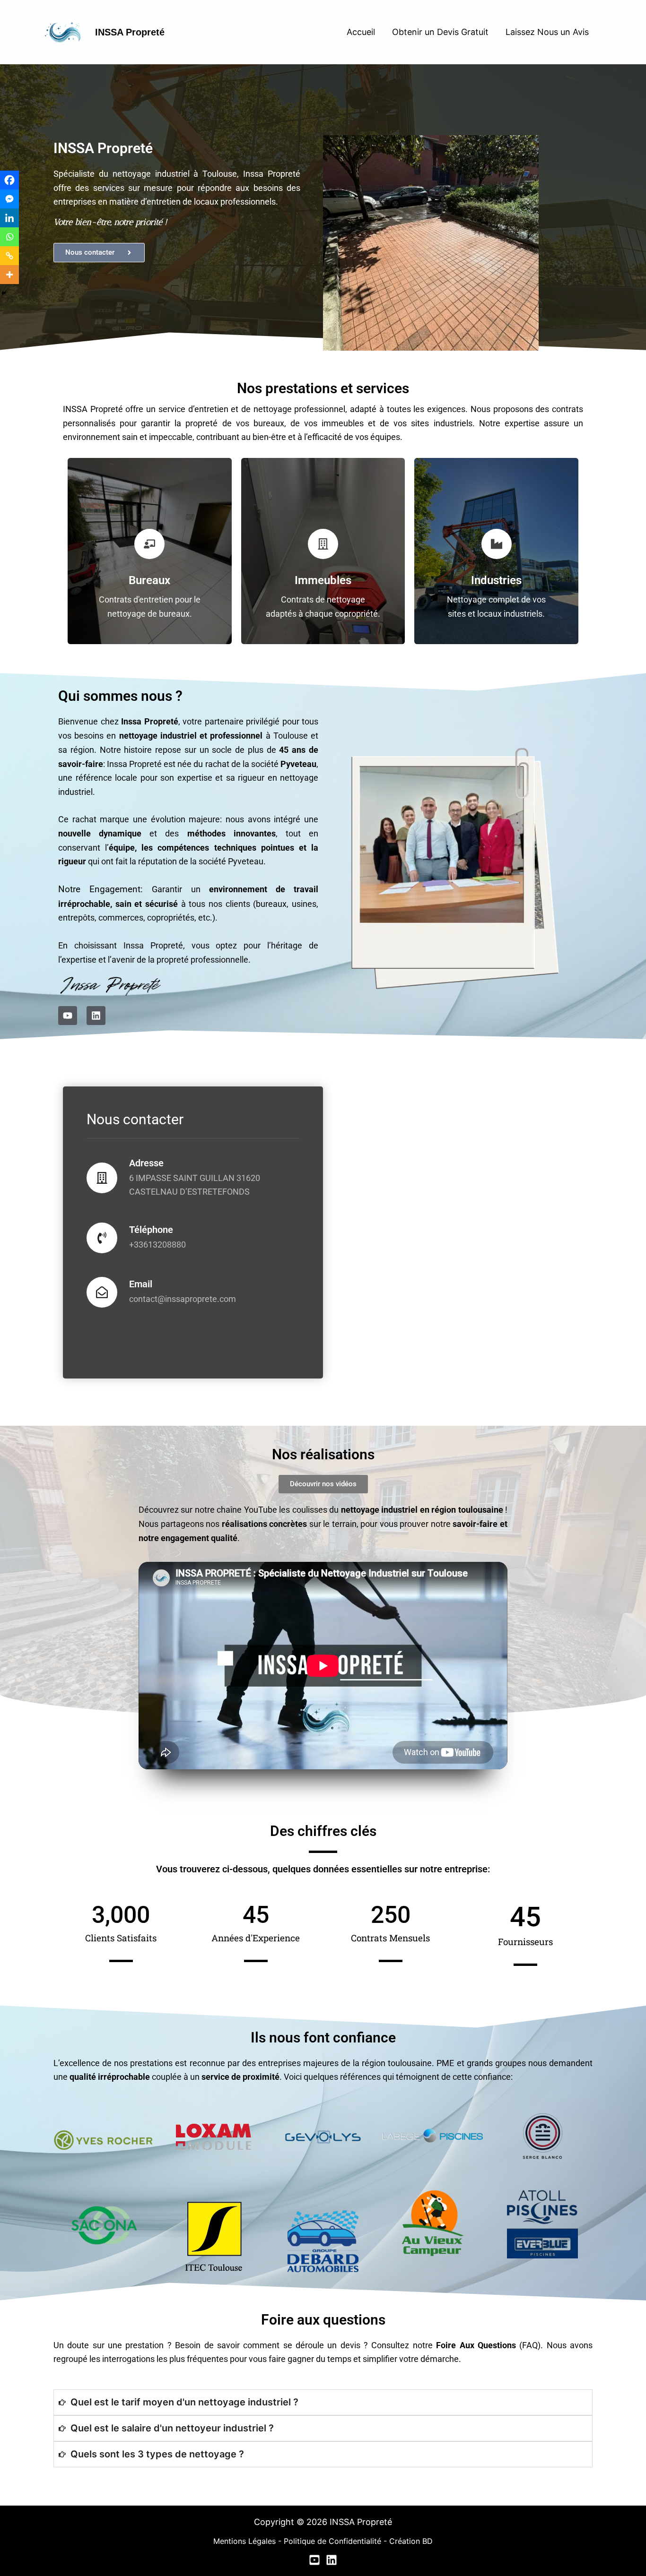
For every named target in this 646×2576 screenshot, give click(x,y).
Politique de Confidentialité (332, 2541)
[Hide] (4, 293)
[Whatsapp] (9, 237)
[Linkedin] (9, 218)
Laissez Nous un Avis (547, 32)
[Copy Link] (9, 256)
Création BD (411, 2541)
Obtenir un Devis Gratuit (440, 32)
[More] (9, 275)
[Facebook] (9, 180)
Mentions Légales (244, 2541)
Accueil (361, 32)
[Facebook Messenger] (9, 199)
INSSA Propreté (130, 32)
